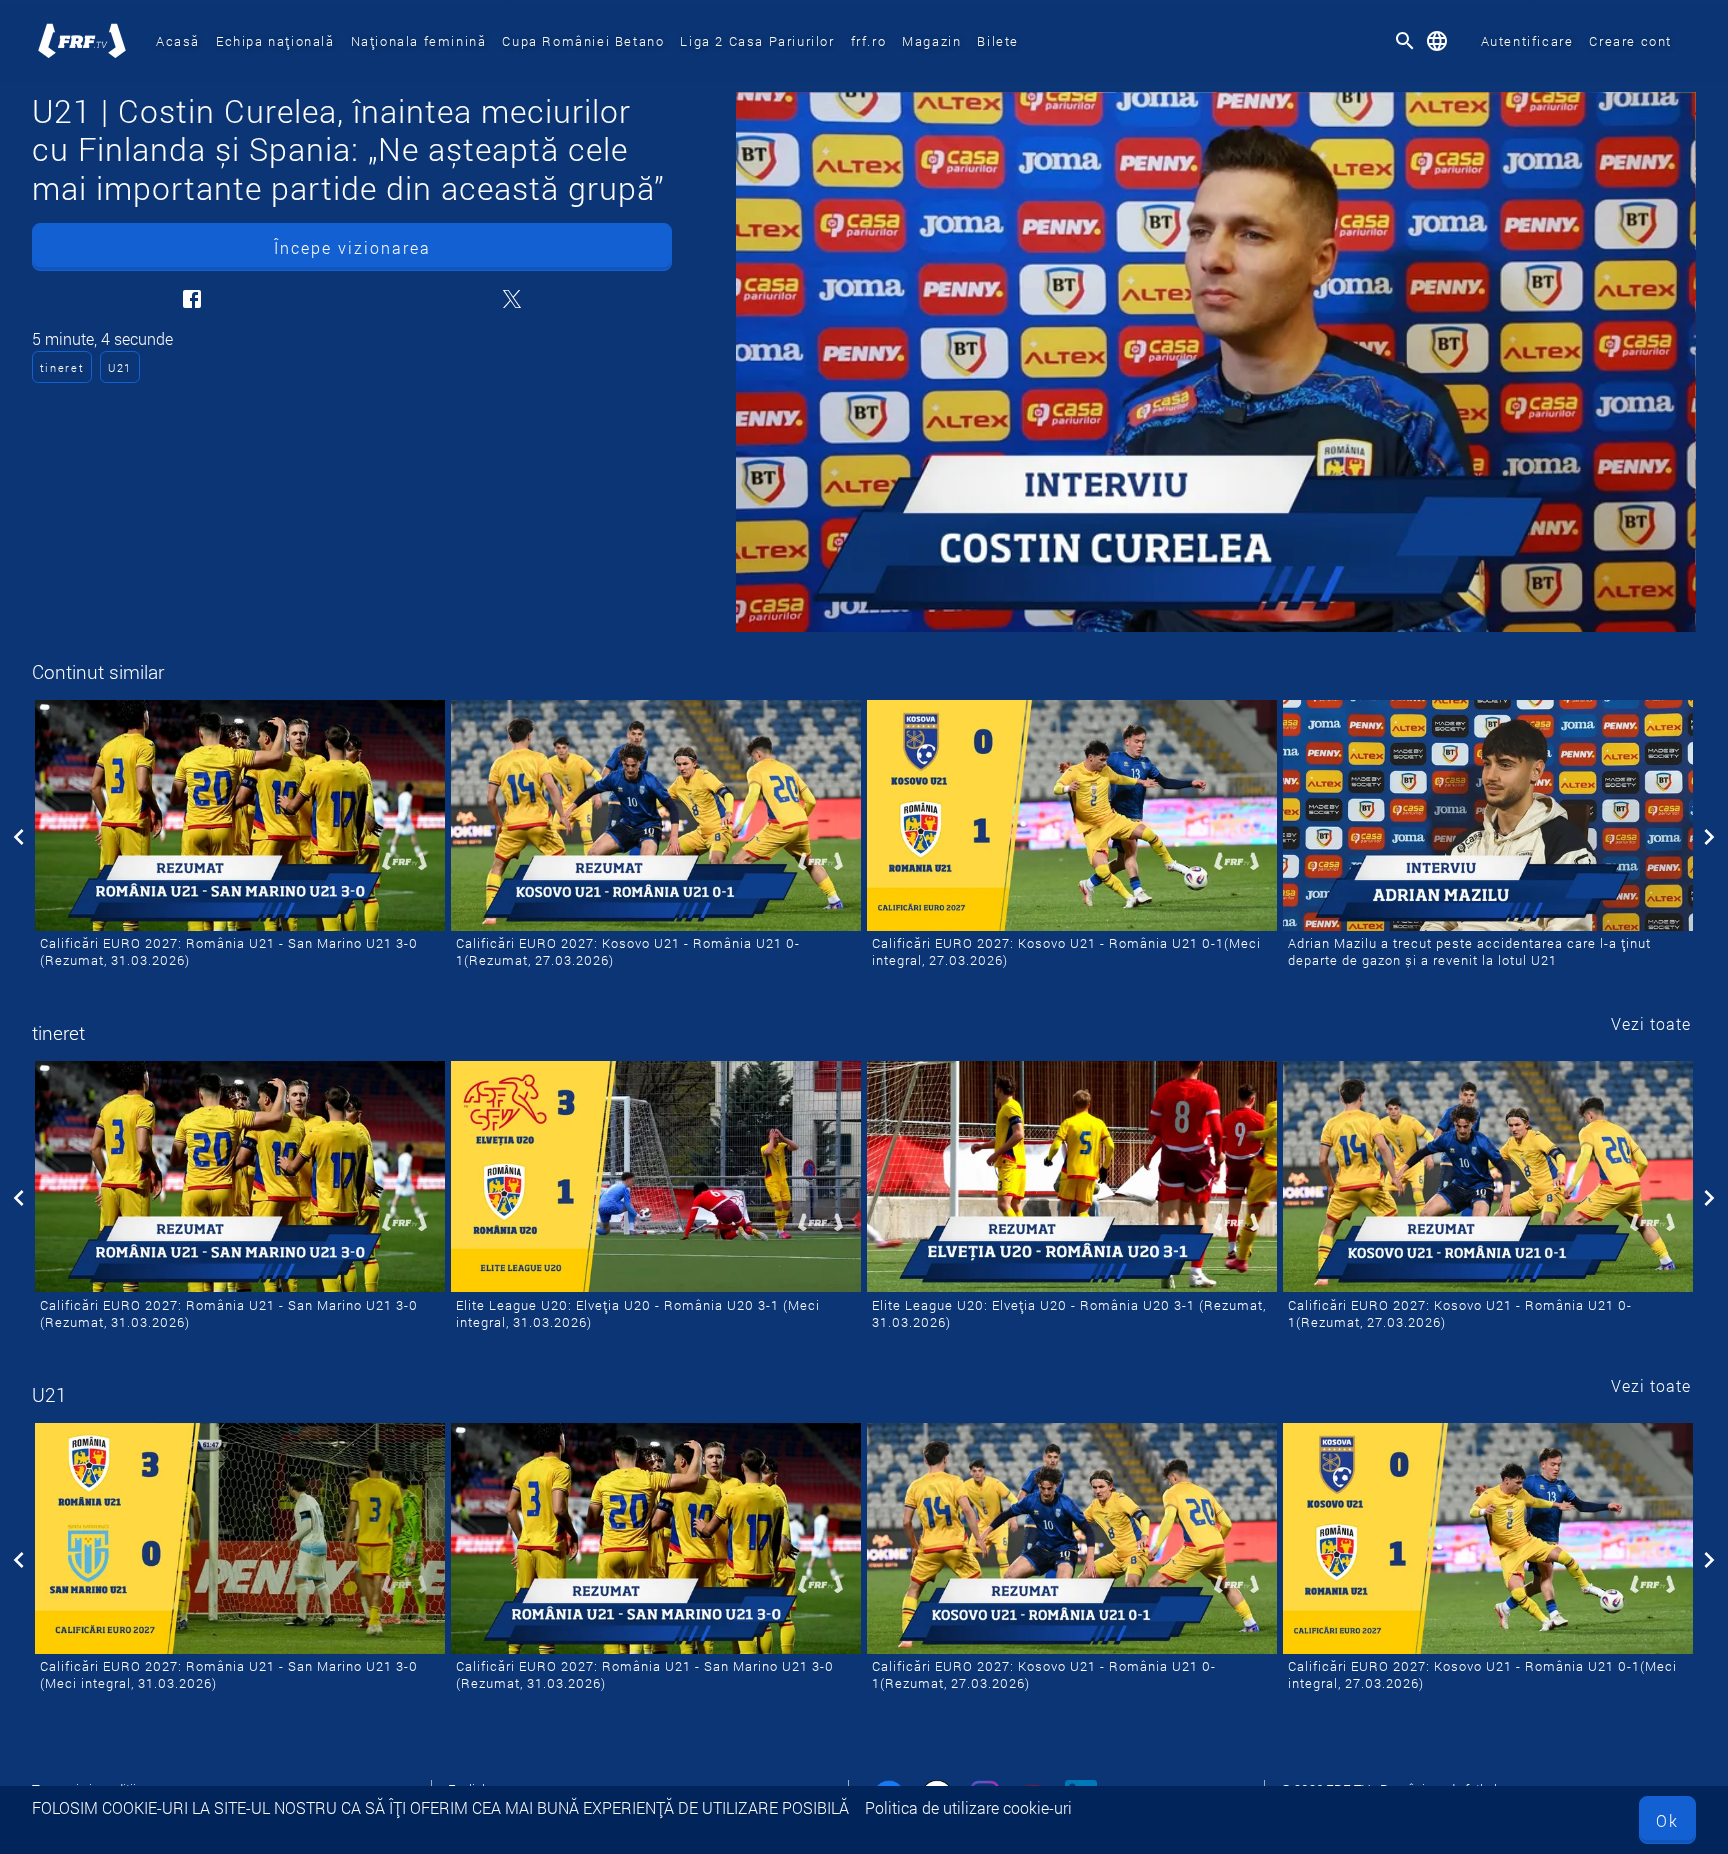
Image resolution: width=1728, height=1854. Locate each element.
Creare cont (1630, 41)
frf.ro (869, 41)
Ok (1667, 1820)
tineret (62, 367)
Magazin (931, 41)
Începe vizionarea (352, 247)
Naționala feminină (419, 41)
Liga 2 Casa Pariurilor (757, 41)
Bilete (998, 41)
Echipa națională (275, 41)
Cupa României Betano (583, 41)
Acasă (178, 41)
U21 (120, 367)
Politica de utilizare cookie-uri (968, 1807)
